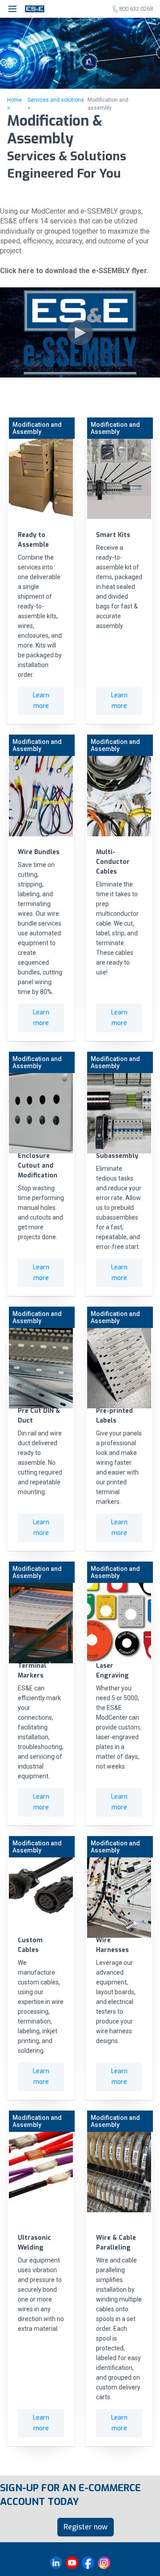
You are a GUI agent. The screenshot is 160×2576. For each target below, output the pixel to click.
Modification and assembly (108, 104)
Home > (14, 104)
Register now (86, 2527)
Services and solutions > (56, 104)
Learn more (41, 701)
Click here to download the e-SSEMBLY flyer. (74, 271)
